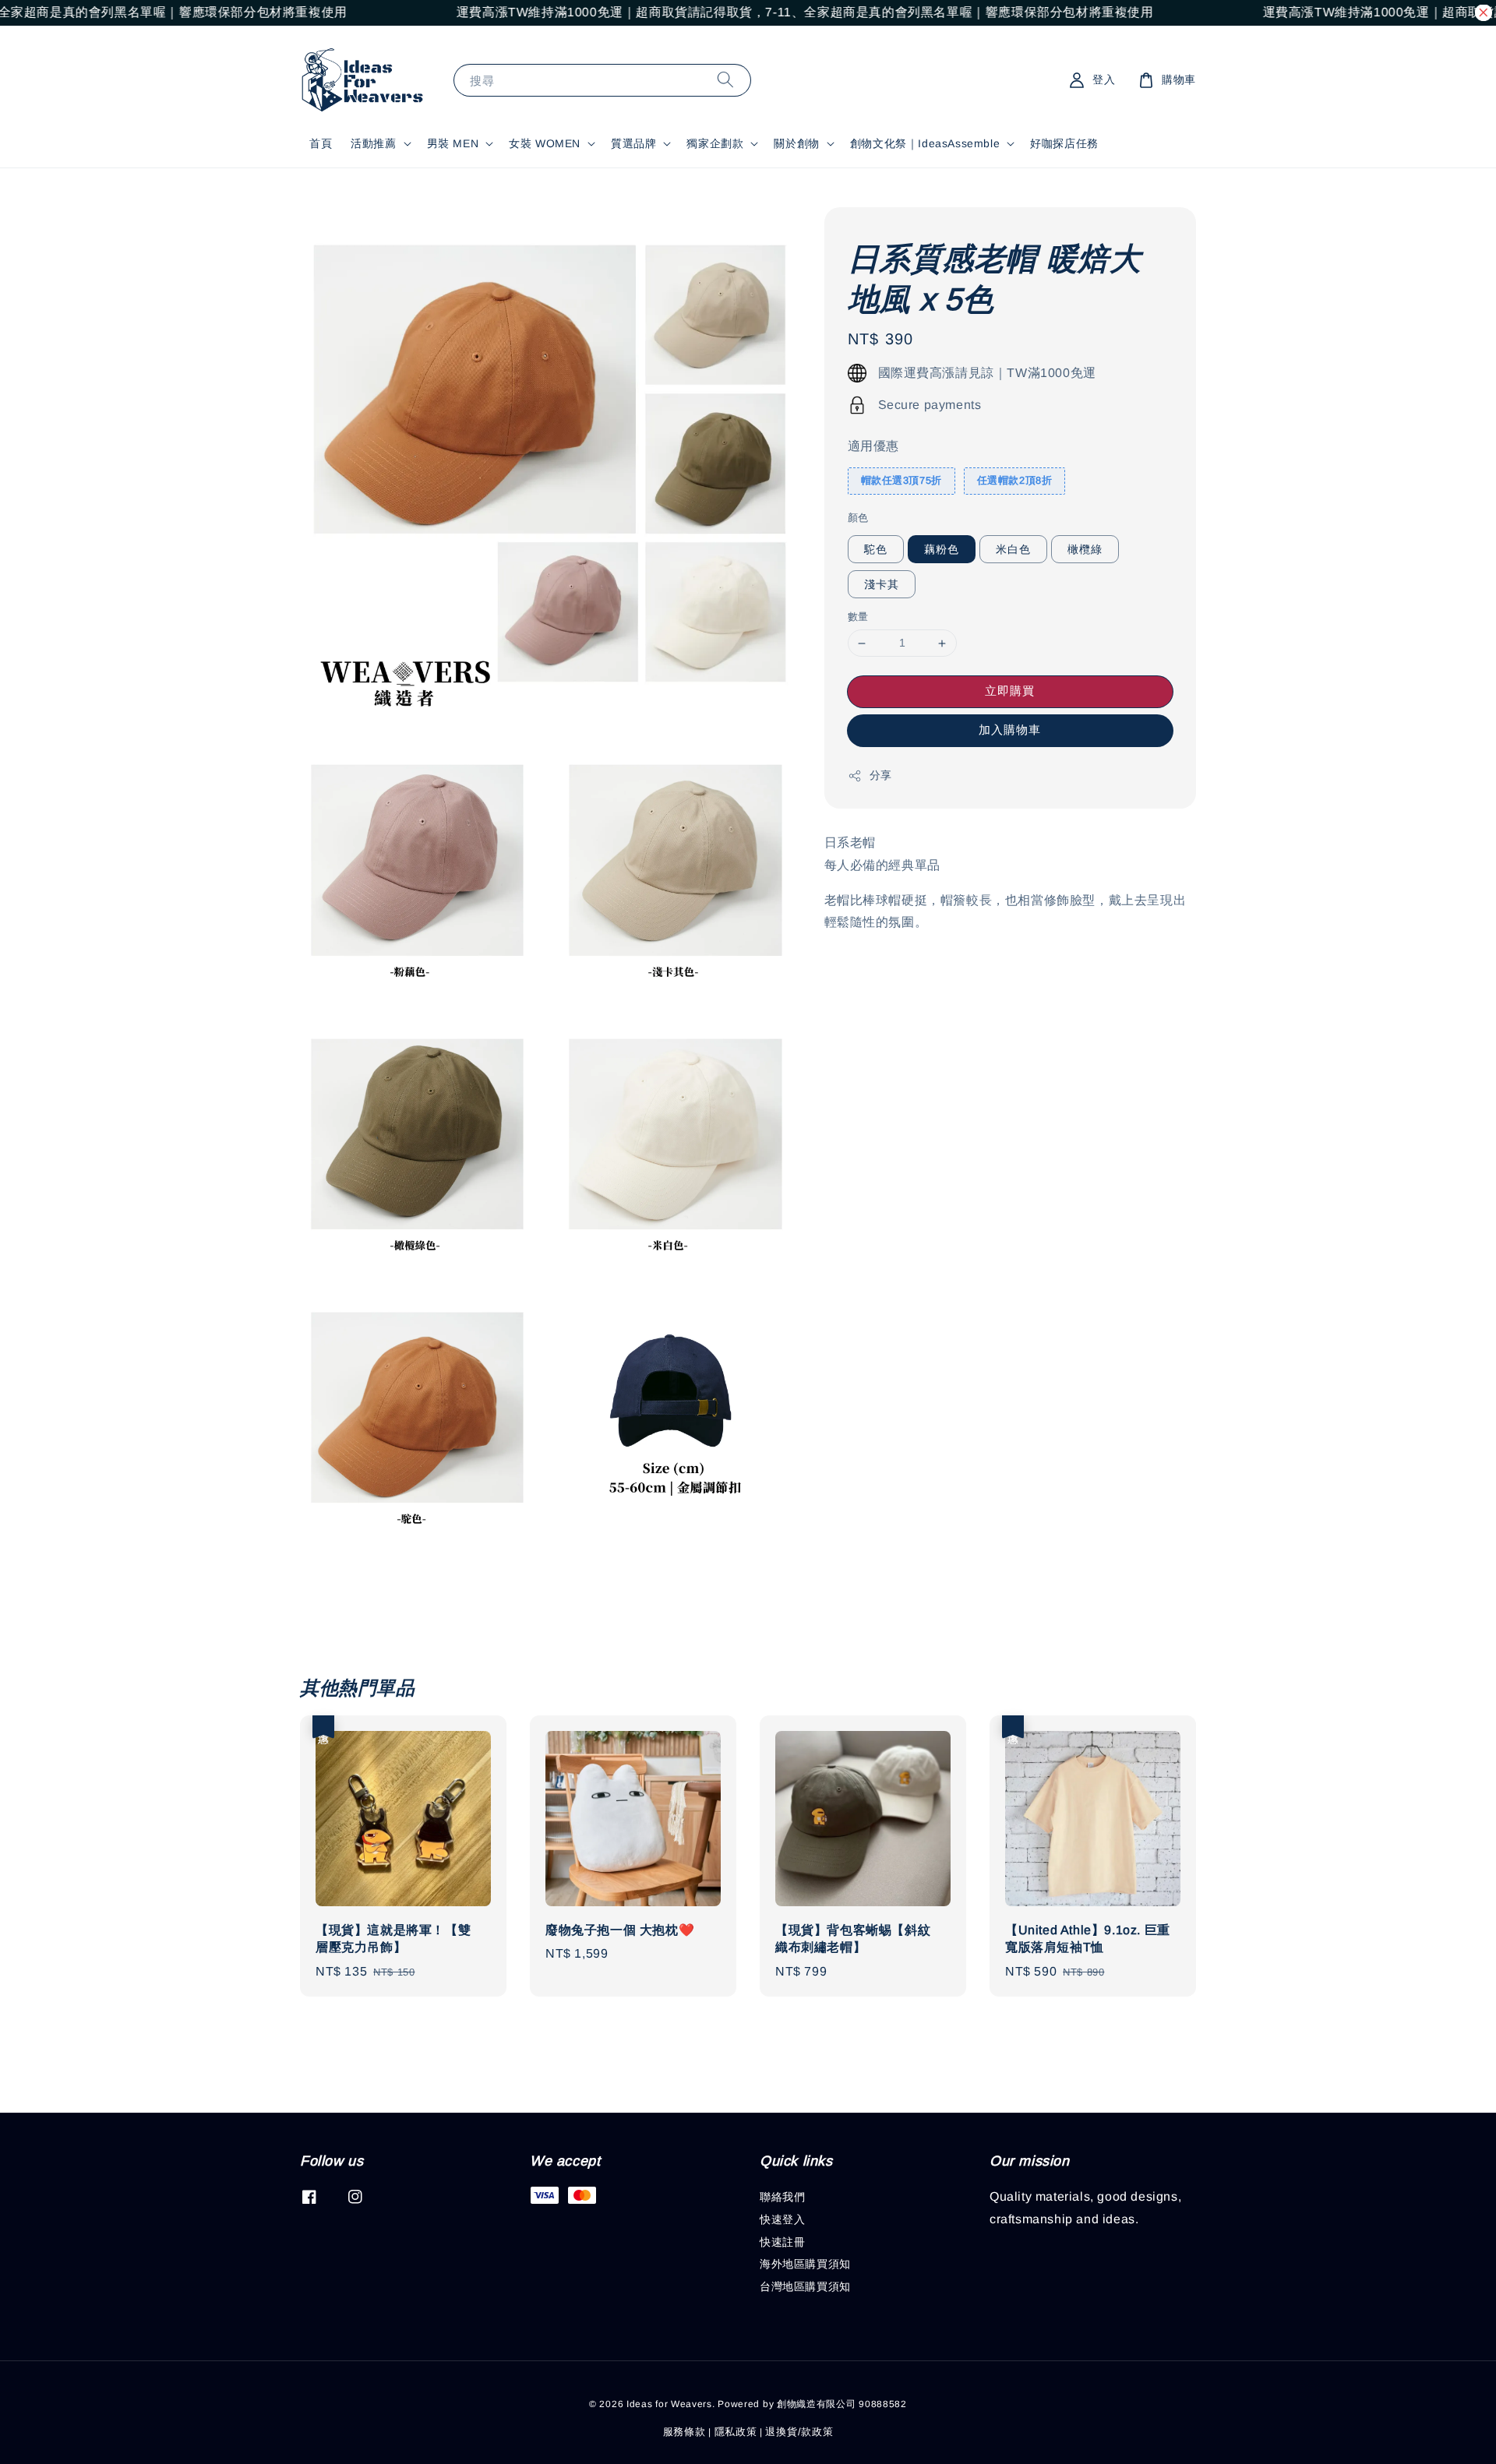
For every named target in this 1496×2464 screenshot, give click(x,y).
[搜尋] (725, 80)
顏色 (858, 518)
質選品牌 (633, 143)
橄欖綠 (1085, 550)
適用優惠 (873, 447)
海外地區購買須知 (805, 2264)
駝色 (876, 550)
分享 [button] (881, 775)
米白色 (1013, 550)
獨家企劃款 (715, 143)
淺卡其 (882, 585)
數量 (858, 617)
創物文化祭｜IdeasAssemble (925, 143)
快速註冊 (782, 2242)
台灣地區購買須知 (805, 2286)
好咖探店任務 (1064, 143)
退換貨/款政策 (799, 2432)
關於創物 (796, 143)
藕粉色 (942, 550)
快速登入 (782, 2219)
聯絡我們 (782, 2197)
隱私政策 (736, 2432)
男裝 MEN (453, 143)
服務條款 (684, 2432)
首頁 (321, 143)
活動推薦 (373, 143)
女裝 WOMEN (545, 143)
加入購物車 (1010, 730)
